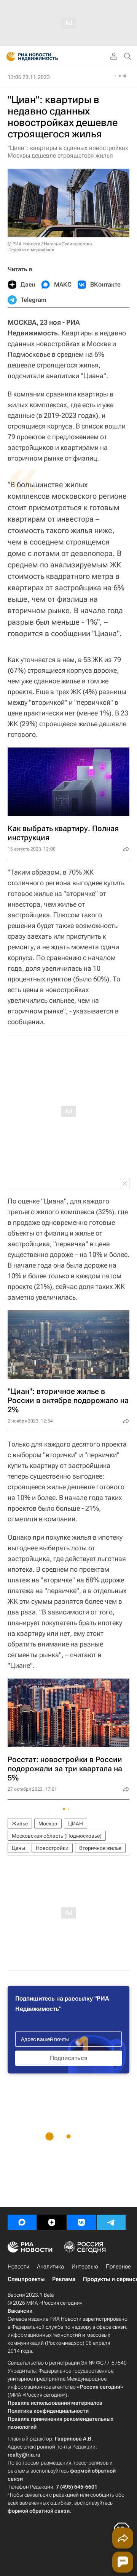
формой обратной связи (39, 2511)
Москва (48, 1824)
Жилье (20, 1824)
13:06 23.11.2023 (29, 77)
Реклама (64, 2279)
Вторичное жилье (100, 1848)
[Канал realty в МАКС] (22, 2222)
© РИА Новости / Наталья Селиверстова (50, 244)
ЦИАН (76, 1824)
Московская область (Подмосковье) (57, 1836)
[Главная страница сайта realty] (46, 56)
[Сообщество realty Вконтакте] (81, 2222)
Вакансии (20, 2311)
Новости (18, 2267)
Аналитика (50, 2267)
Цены (18, 1848)
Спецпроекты (26, 2279)
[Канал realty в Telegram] (111, 2222)
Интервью (85, 2267)
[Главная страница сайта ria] (9, 56)
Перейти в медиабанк (31, 250)
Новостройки (52, 1848)
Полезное (118, 2267)
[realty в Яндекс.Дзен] (52, 2222)
